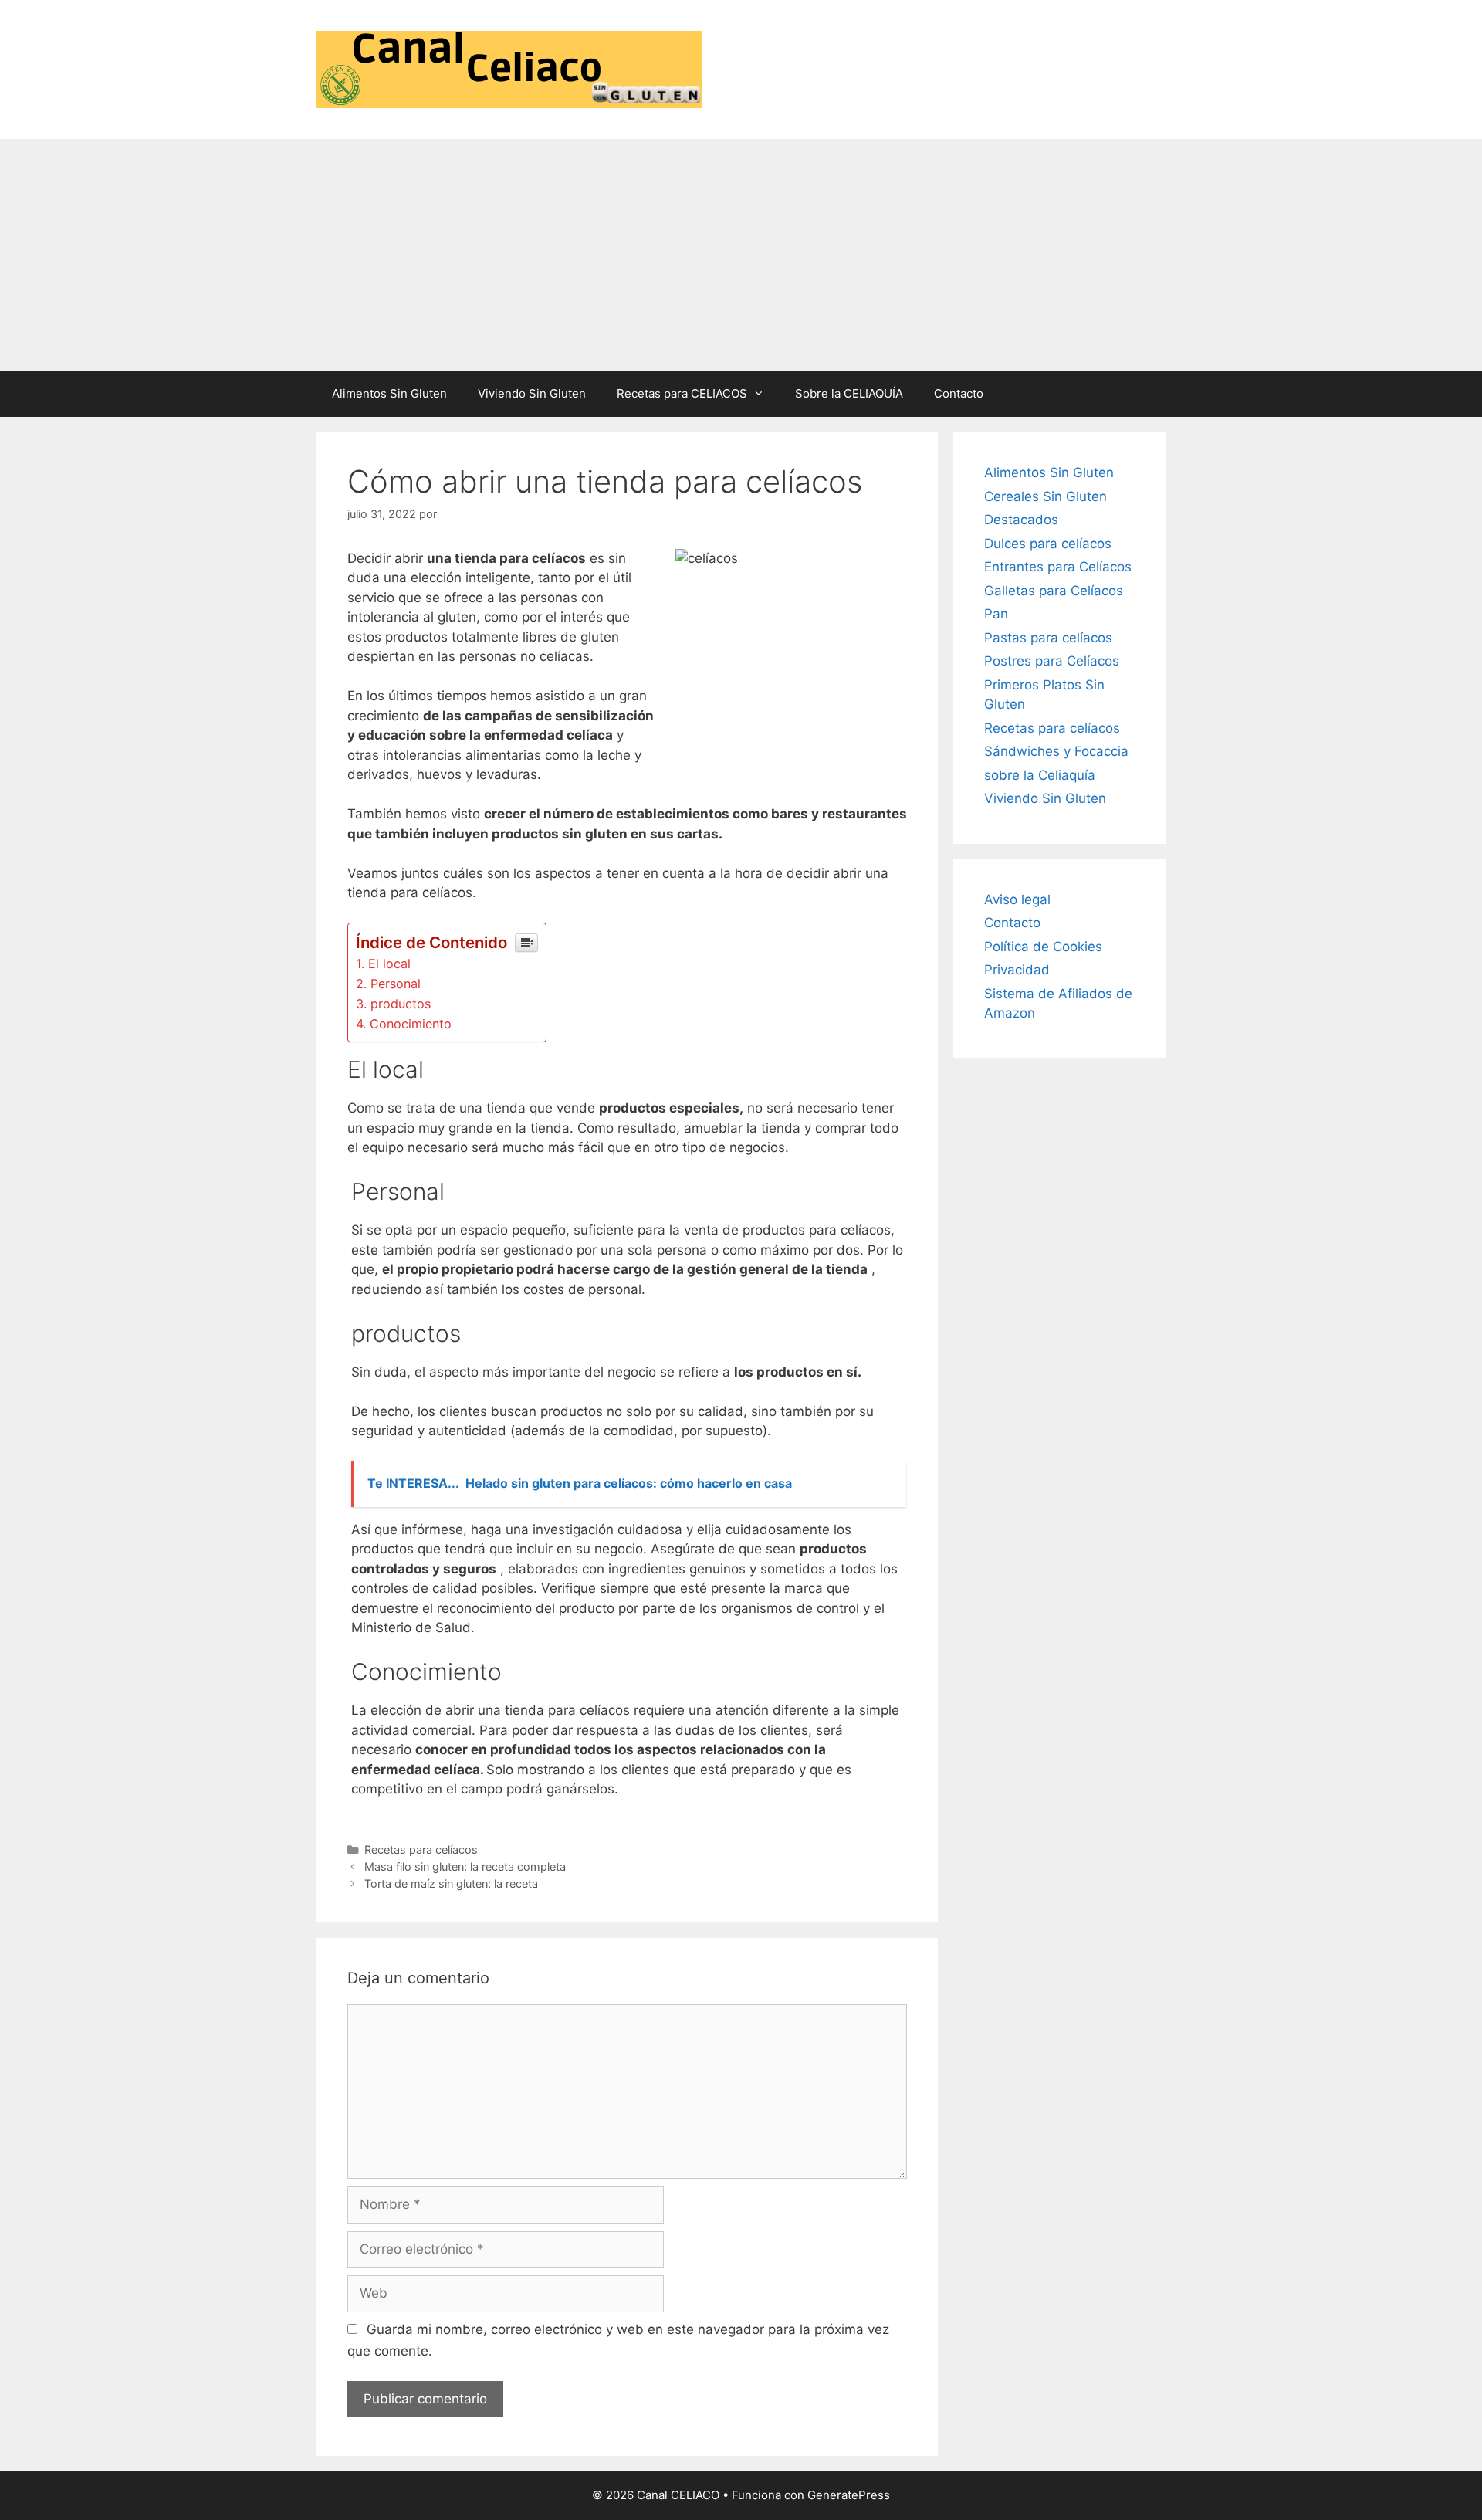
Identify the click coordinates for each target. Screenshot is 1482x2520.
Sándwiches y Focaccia (1056, 751)
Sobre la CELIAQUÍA (849, 393)
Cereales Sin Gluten (1046, 496)
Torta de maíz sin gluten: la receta (451, 1883)
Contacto (959, 393)
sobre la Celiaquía (1040, 775)
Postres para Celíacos (1052, 661)
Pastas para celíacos (1048, 638)
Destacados (1021, 520)
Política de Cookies (1043, 947)
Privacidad (1017, 970)
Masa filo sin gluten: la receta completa (465, 1866)
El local (389, 964)
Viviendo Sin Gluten (532, 393)
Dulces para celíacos (1048, 544)
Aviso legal (1017, 899)
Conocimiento (411, 1024)
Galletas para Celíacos (1054, 591)
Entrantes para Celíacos (1058, 567)
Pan (996, 614)
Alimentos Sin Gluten (389, 393)
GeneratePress (849, 2495)
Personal (396, 984)
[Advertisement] (741, 255)
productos (401, 1004)
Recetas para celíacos (421, 1849)
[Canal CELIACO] (509, 69)
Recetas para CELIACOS (682, 393)
